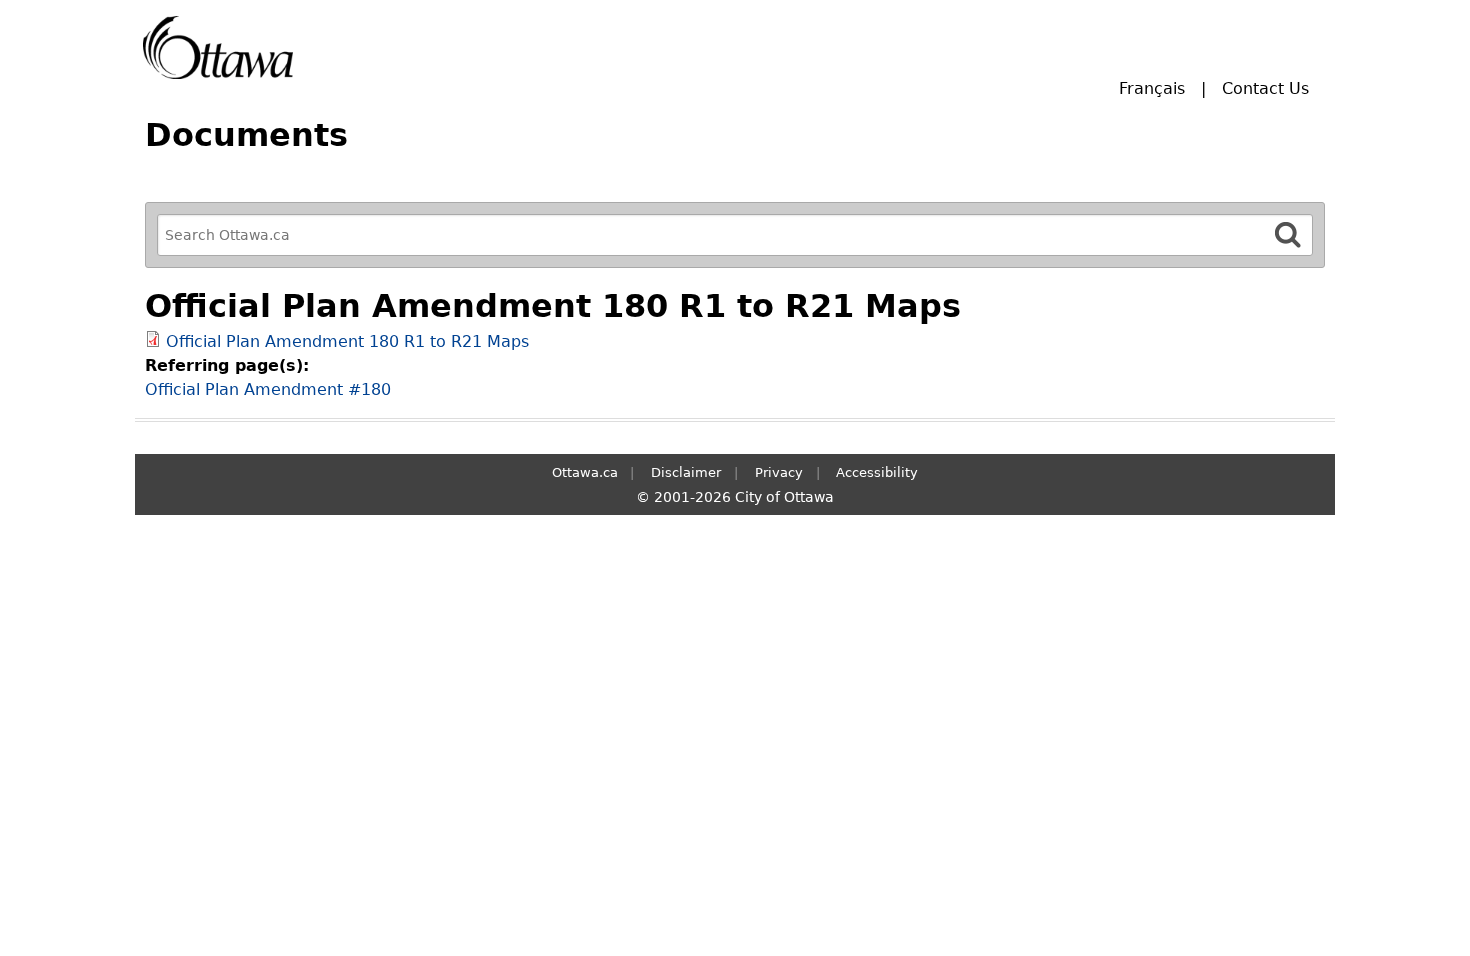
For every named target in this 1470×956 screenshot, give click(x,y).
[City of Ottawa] (218, 47)
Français (1152, 88)
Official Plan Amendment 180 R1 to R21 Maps (347, 341)
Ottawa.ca (585, 472)
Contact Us (1265, 88)
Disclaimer (686, 472)
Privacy (779, 472)
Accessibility (877, 472)
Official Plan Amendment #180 (268, 389)
